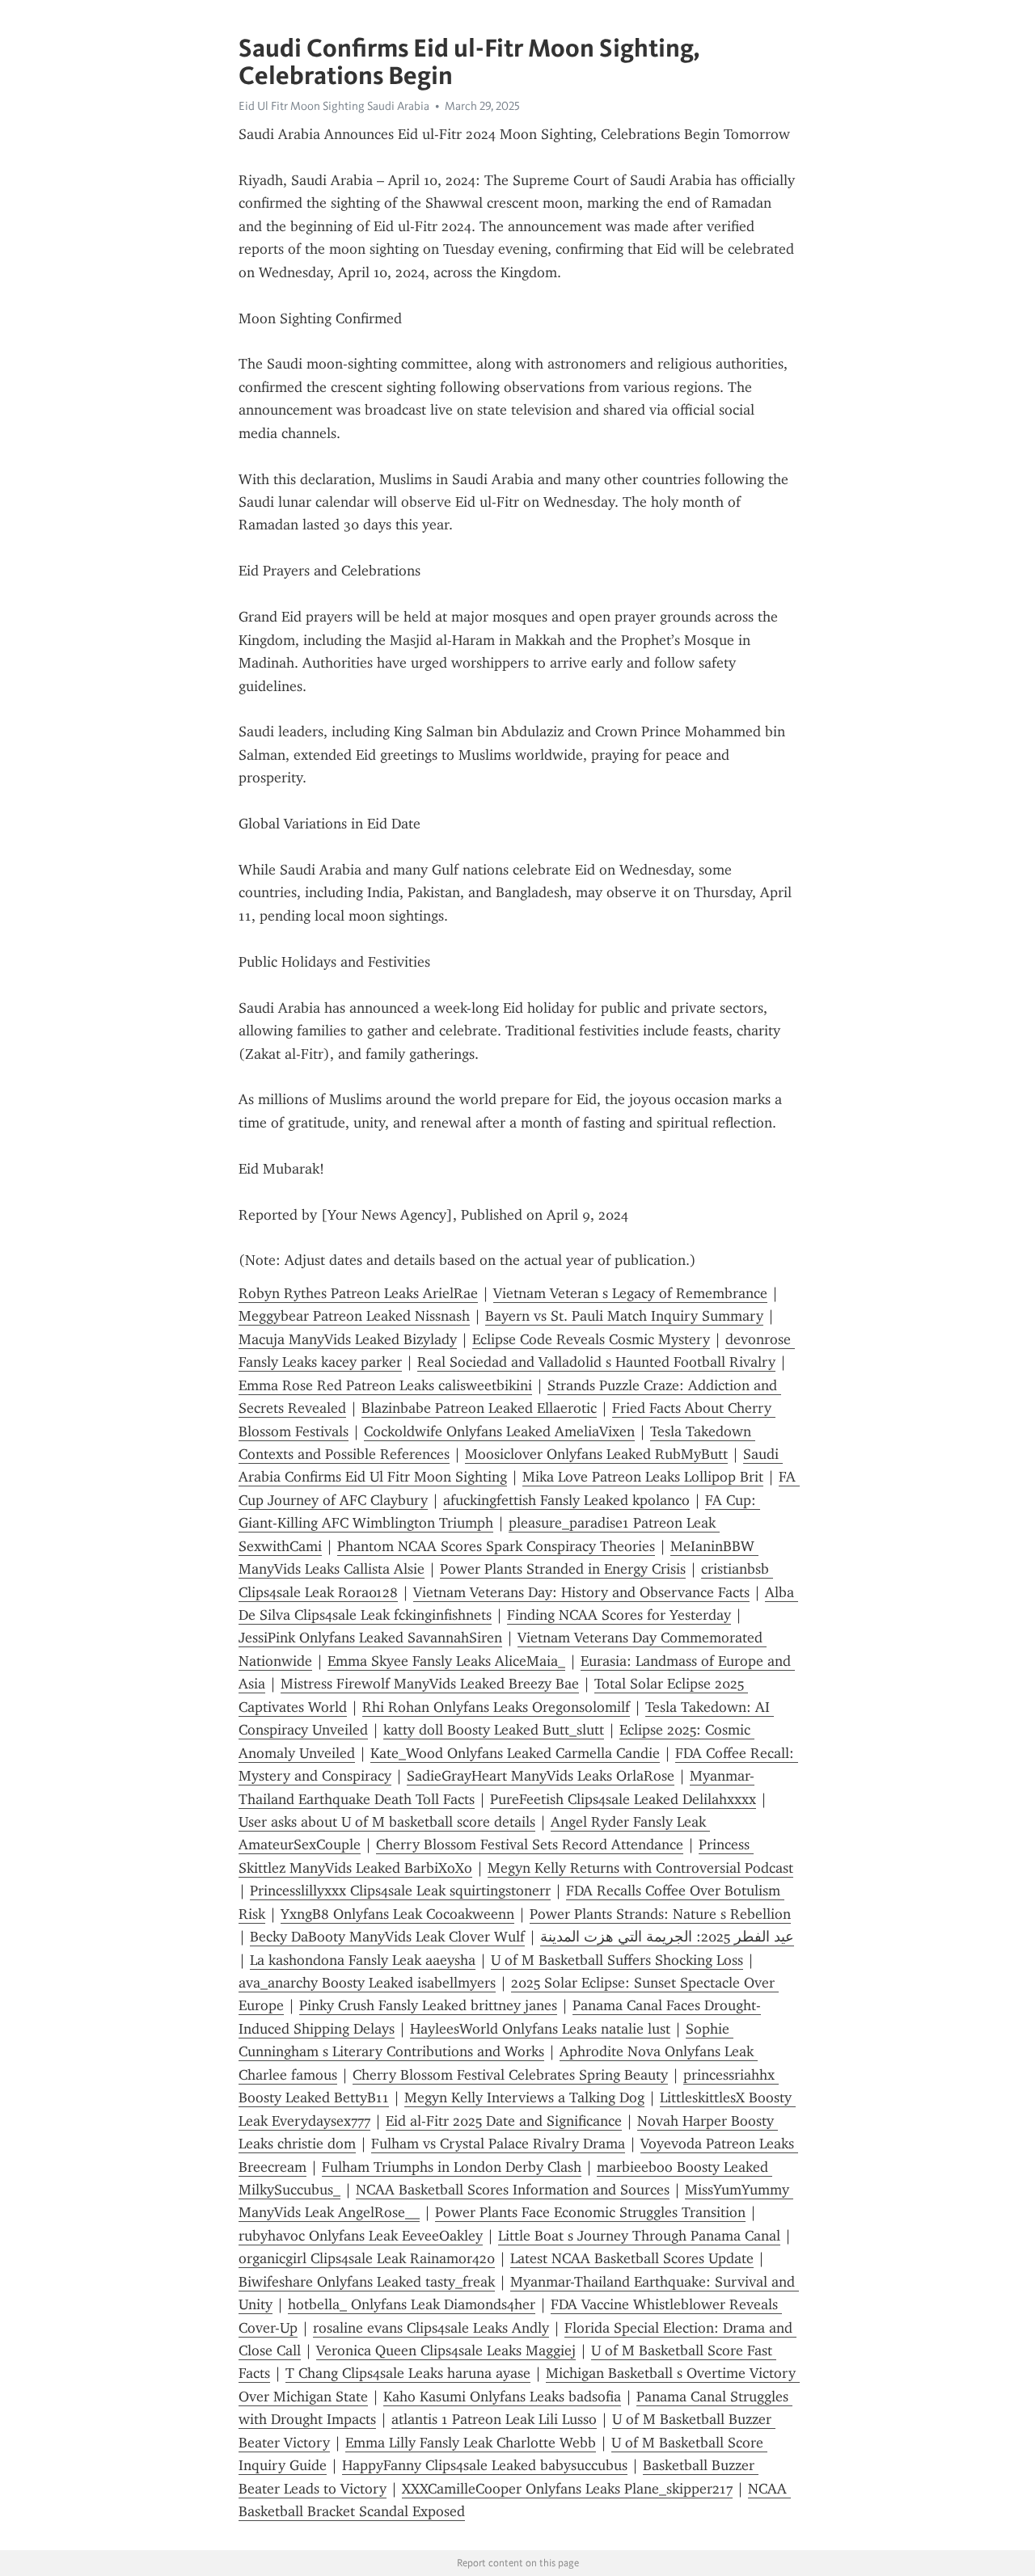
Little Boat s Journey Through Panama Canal (639, 2236)
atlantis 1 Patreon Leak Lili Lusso (494, 2419)
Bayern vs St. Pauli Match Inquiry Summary (624, 1316)
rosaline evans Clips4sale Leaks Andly (431, 2328)
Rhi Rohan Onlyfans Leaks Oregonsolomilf (496, 1707)
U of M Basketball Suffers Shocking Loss (617, 1960)
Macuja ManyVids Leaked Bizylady (348, 1339)
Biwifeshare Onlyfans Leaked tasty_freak (367, 2282)
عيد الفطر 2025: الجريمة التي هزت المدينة (667, 1937)
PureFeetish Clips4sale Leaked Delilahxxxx (623, 1799)
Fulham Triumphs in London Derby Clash (452, 2167)
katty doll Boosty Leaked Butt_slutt (494, 1730)
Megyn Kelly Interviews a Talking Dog (524, 2097)
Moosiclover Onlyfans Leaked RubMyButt (596, 1454)
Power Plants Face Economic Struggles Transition (590, 2212)
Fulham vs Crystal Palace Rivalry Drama (498, 2144)
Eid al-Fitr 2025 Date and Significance (504, 2121)
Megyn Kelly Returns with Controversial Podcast (640, 1868)
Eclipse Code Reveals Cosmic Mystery (591, 1339)
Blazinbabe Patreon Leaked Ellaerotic (479, 1408)
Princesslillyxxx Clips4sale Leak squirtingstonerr (400, 1891)
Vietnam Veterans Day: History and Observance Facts (581, 1592)
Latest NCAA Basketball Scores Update (632, 2258)
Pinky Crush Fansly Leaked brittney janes (428, 2005)
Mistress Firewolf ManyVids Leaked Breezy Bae (430, 1684)
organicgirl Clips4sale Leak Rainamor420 (367, 2258)
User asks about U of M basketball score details (387, 1822)
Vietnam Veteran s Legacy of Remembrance (630, 1293)
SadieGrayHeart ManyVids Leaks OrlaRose (541, 1776)
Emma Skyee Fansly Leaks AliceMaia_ (446, 1661)
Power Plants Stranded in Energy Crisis (563, 1569)
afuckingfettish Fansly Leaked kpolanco (566, 1500)
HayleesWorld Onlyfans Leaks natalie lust (540, 2029)
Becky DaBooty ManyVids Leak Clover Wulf (387, 1937)
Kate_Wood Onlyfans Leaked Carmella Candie (515, 1753)
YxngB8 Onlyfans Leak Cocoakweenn (397, 1914)
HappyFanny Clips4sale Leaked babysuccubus (485, 2465)
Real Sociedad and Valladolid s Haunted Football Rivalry (596, 1362)
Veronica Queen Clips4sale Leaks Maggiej (446, 2350)
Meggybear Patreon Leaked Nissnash (354, 1316)
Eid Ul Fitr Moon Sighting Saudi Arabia (334, 106)
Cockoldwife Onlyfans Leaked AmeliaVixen (499, 1431)
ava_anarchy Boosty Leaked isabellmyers (367, 1983)
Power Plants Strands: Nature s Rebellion (660, 1914)
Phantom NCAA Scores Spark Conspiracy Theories (496, 1546)
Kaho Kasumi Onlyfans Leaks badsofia (502, 2397)
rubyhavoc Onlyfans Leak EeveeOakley (361, 2236)
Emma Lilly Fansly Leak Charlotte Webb (471, 2443)
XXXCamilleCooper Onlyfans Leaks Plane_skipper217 (567, 2489)
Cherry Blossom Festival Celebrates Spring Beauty (510, 2075)
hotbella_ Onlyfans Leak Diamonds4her (412, 2304)
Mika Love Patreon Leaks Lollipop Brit (643, 1477)
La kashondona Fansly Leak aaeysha (363, 1960)
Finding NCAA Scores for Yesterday (619, 1615)
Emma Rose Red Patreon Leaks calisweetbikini (385, 1385)
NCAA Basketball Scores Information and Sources (513, 2190)
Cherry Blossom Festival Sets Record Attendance (530, 1845)
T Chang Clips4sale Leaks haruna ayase (408, 2373)
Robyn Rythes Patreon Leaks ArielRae (358, 1293)
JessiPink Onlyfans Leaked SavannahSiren (370, 1638)
